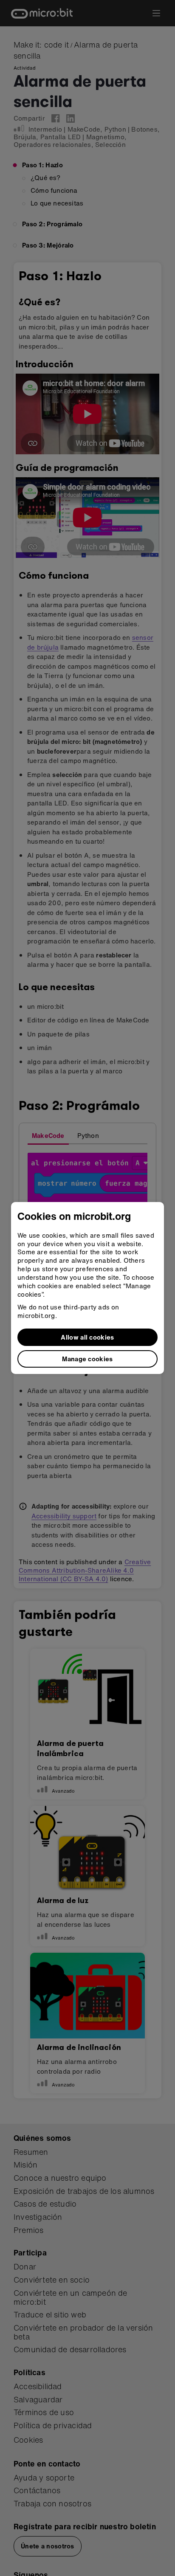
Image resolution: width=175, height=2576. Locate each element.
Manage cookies (87, 1359)
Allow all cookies (87, 1337)
